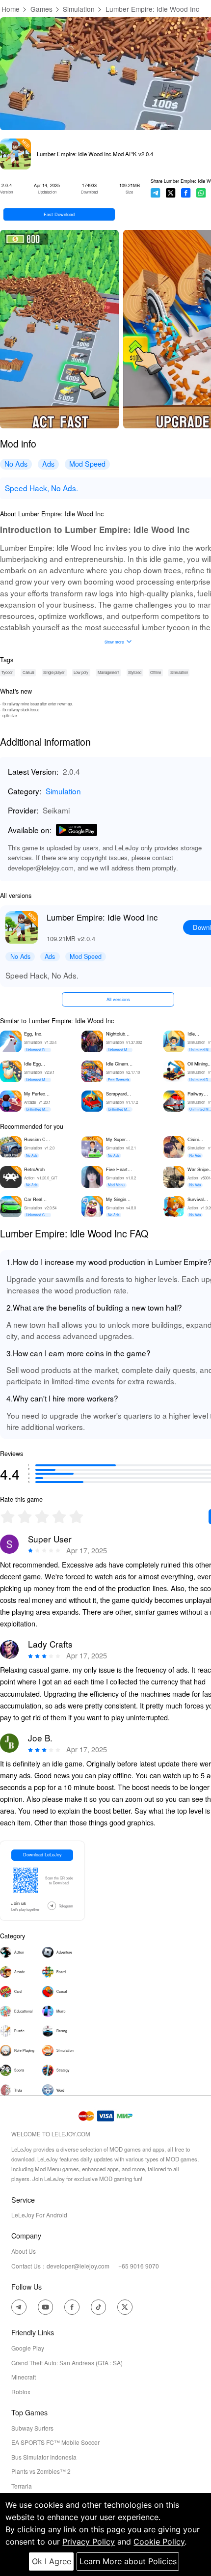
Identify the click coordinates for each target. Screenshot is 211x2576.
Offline (156, 672)
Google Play (28, 2348)
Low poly (81, 672)
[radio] (9, 1517)
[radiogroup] (42, 1517)
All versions (118, 999)
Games (41, 9)
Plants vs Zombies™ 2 (41, 2471)
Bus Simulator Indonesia (44, 2457)
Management (108, 672)
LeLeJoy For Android (39, 2215)
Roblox (21, 2392)
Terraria (22, 2486)
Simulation (79, 9)
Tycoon (7, 672)
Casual (28, 672)
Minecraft (24, 2377)
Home (11, 9)
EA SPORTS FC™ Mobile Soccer (55, 2442)
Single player (54, 672)
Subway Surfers (32, 2428)
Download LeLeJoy (42, 1854)
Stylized (135, 672)
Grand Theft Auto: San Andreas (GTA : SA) (67, 2363)
